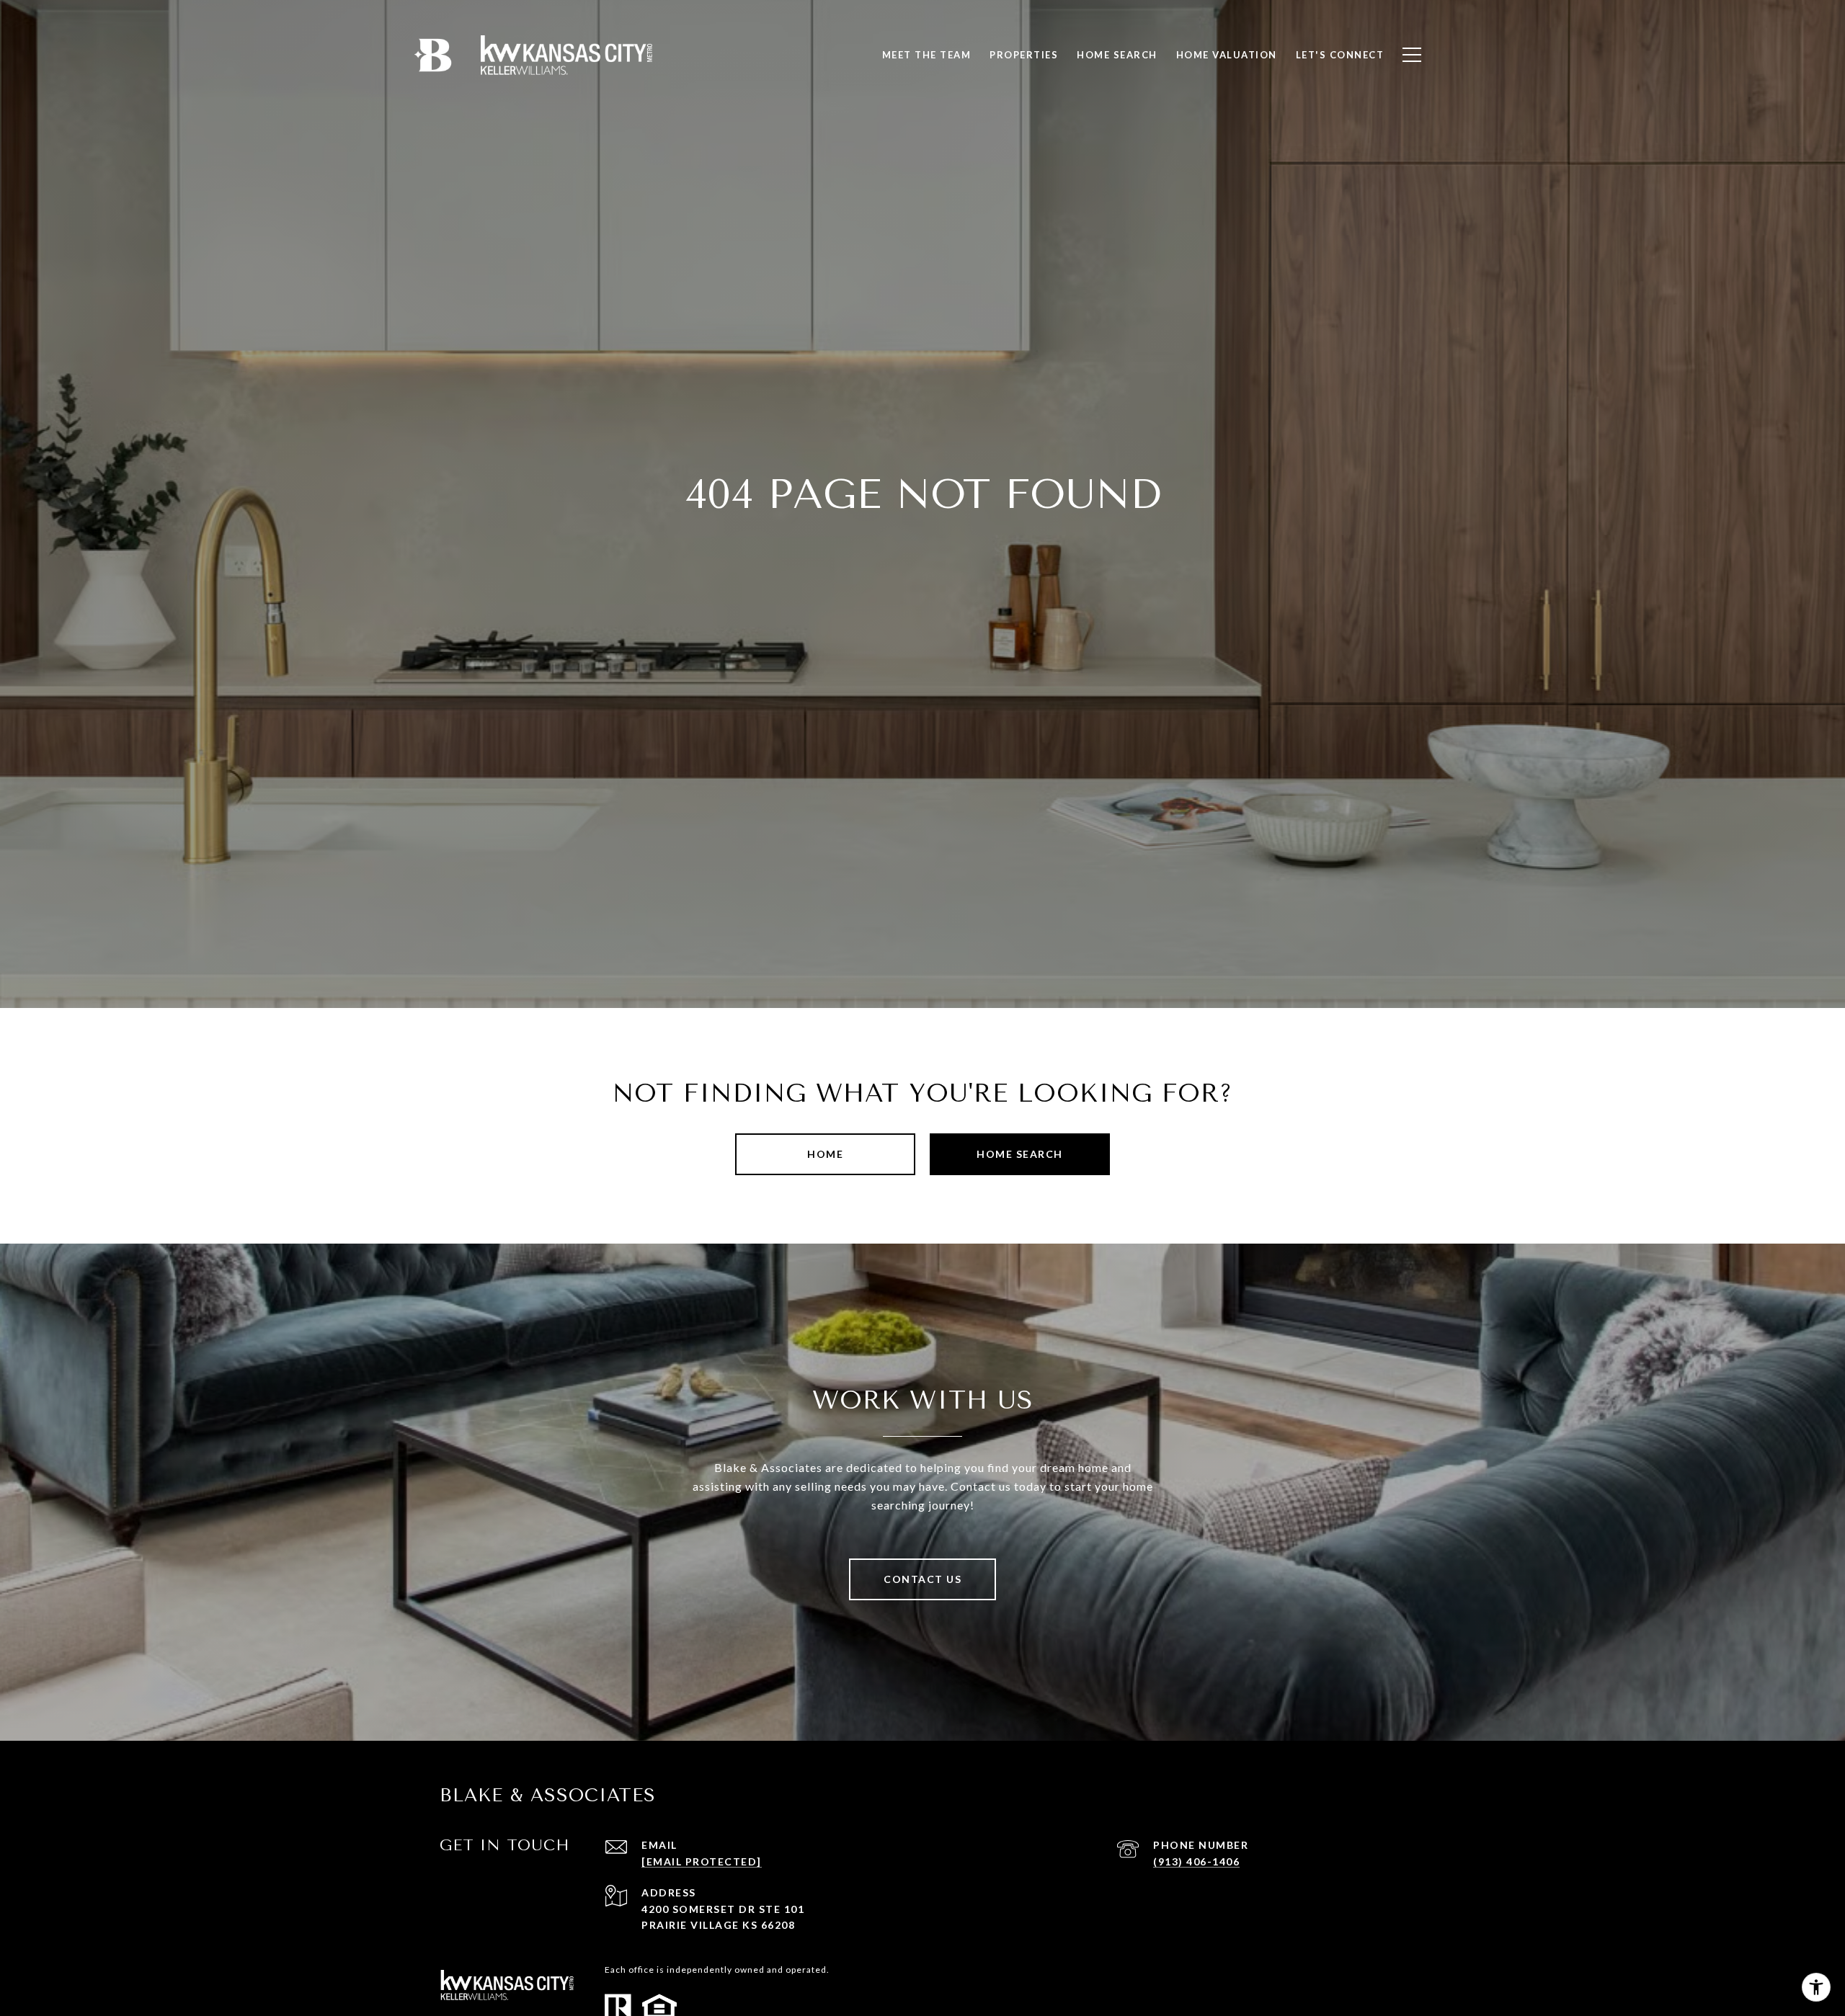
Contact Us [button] (922, 1579)
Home (825, 1154)
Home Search (1020, 1154)
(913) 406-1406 (1196, 1861)
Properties (1024, 55)
